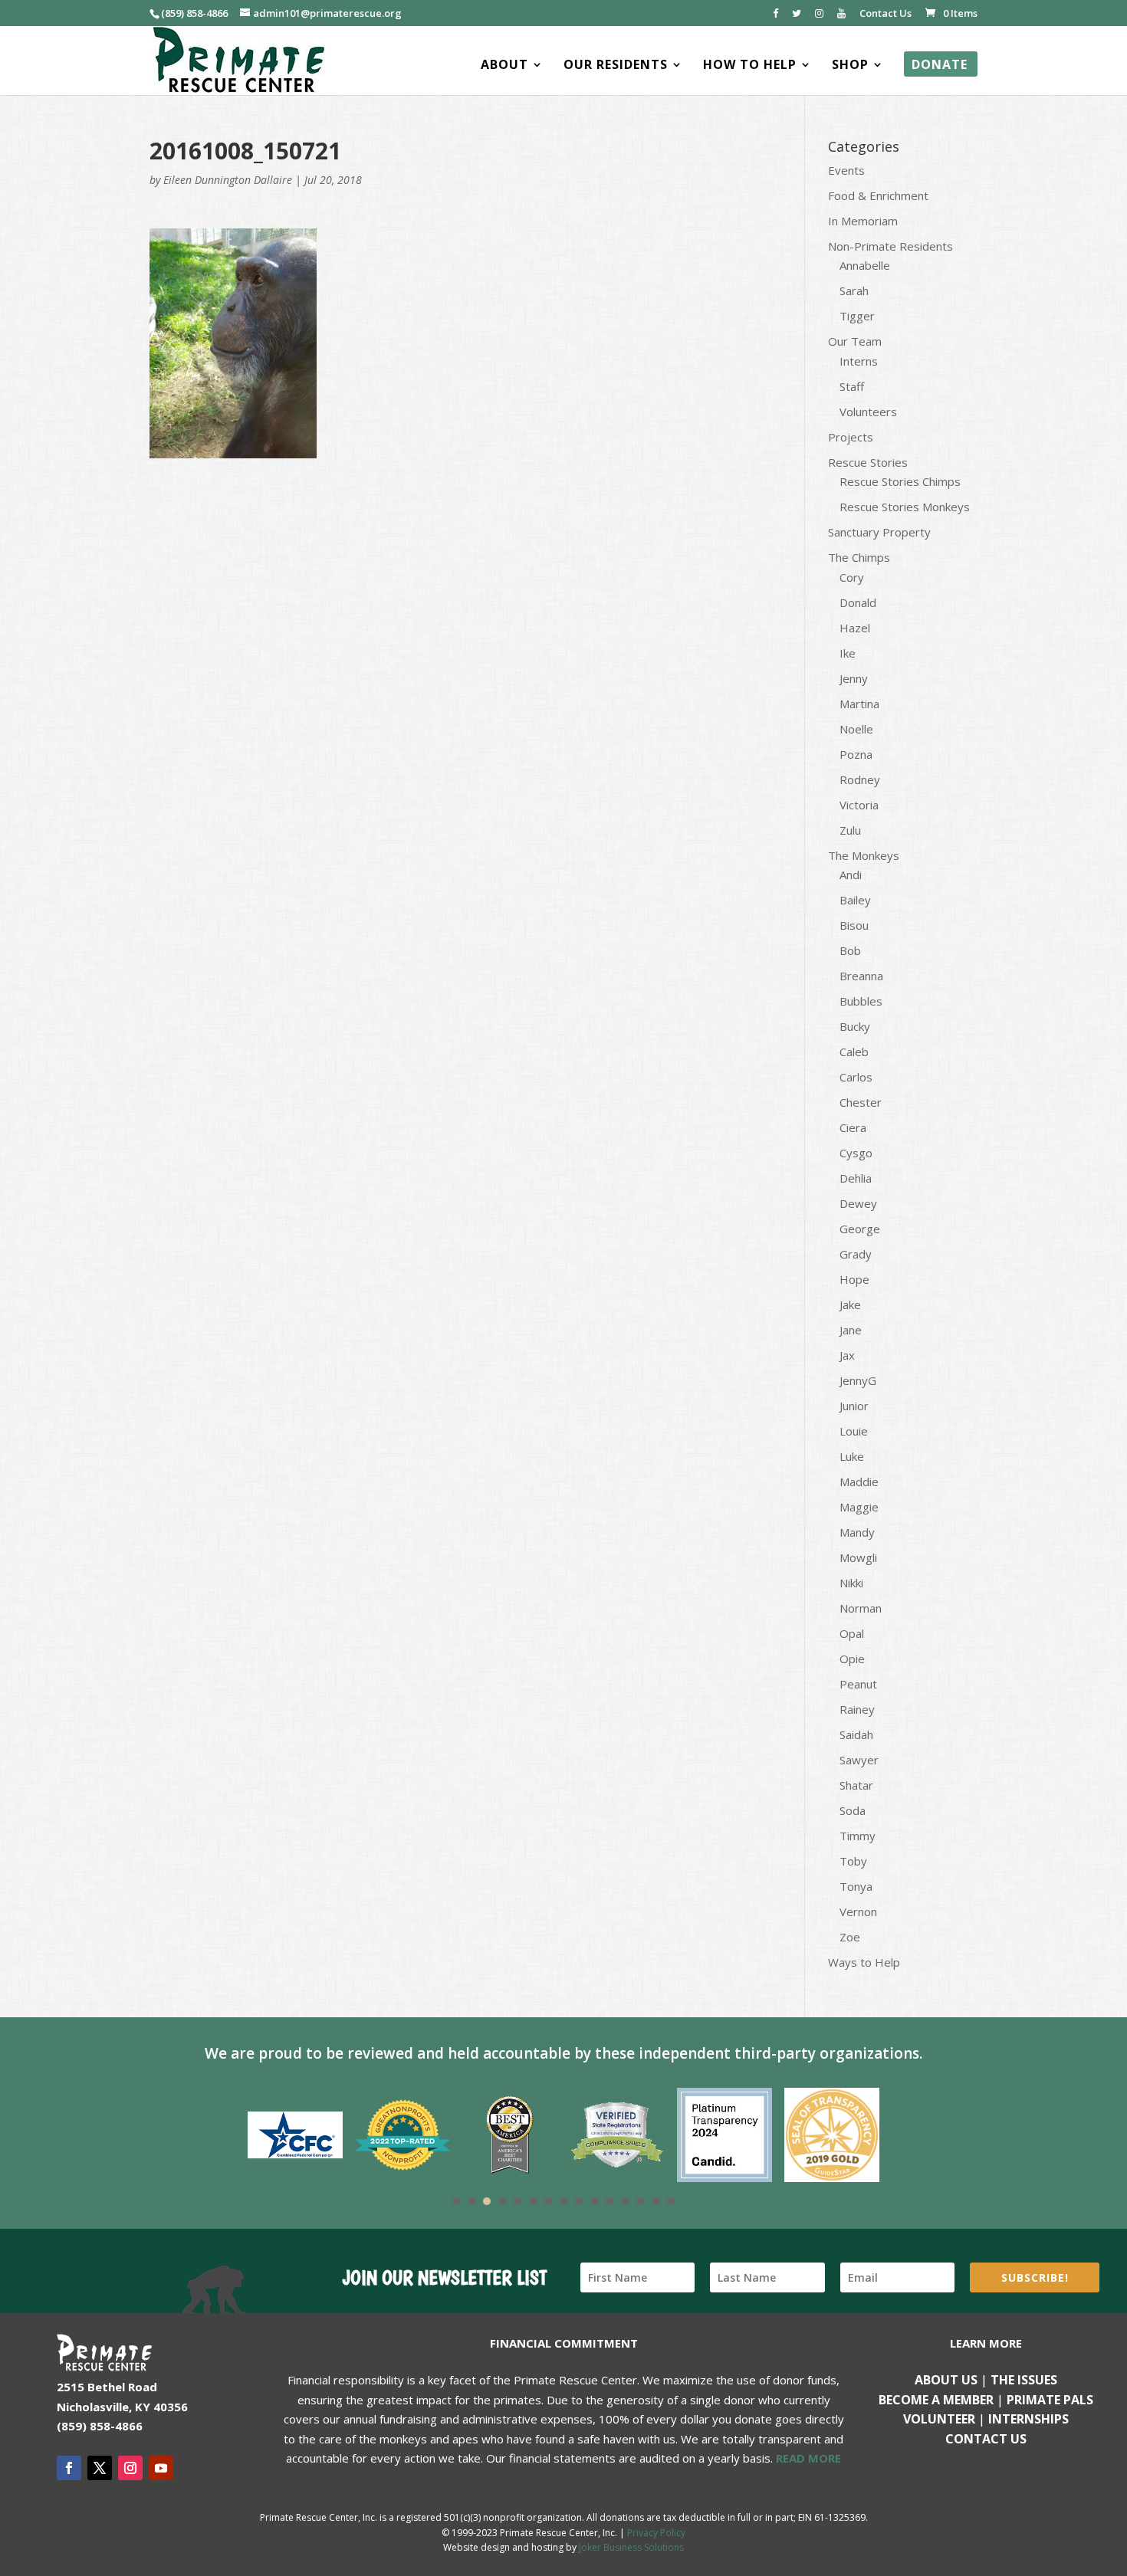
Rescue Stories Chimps (900, 481)
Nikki (851, 1583)
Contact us (986, 2439)
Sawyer (859, 1760)
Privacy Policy (656, 2533)
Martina (859, 704)
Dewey (858, 1203)
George (860, 1229)
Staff (852, 386)
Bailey (855, 900)
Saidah (856, 1734)
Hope (854, 1279)
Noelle (856, 729)
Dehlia (856, 1178)
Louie (854, 1431)
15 (671, 2201)
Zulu (850, 830)
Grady (856, 1254)
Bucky (855, 1026)
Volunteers (868, 412)
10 (594, 2201)
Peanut (858, 1684)
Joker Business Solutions (631, 2547)
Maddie (859, 1482)
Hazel (855, 628)
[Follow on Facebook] (69, 2468)
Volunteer (939, 2419)
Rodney (860, 779)
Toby (853, 1861)
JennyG (858, 1380)
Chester (861, 1102)
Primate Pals (1050, 2400)
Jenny (854, 678)
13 (640, 2201)
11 (609, 2201)
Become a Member (936, 2400)
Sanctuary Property (879, 532)
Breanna (861, 976)
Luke (852, 1456)
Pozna (856, 754)
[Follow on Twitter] (100, 2468)
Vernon (858, 1911)
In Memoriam (863, 221)
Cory (852, 577)
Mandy (857, 1532)
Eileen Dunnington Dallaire (228, 180)
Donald (858, 602)
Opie (852, 1659)
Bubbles (861, 1001)
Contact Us (886, 14)
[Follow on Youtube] (161, 2468)
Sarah (854, 290)
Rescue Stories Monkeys (905, 507)
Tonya (856, 1886)
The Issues (1024, 2380)
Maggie (859, 1507)
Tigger (857, 316)
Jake (850, 1304)
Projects (851, 437)
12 (625, 2201)
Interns (859, 361)
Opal (852, 1633)
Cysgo (856, 1153)
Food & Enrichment (878, 195)
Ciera (853, 1127)
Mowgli (858, 1557)
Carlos (856, 1077)
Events (846, 170)
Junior (854, 1406)
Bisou (854, 925)
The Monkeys (864, 855)
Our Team (855, 341)
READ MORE (808, 2458)
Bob (850, 950)
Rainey (857, 1709)
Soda (853, 1810)
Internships (1028, 2419)
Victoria (859, 805)
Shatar (856, 1785)
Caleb (854, 1052)
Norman (861, 1608)
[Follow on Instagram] (130, 2468)
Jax (847, 1355)
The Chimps (859, 557)
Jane (851, 1330)
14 (655, 2201)
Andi (851, 875)
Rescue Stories (868, 462)
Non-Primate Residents (890, 246)
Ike (848, 653)
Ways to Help (864, 1962)
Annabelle (865, 265)
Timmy (858, 1836)
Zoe (850, 1937)
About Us (946, 2380)
